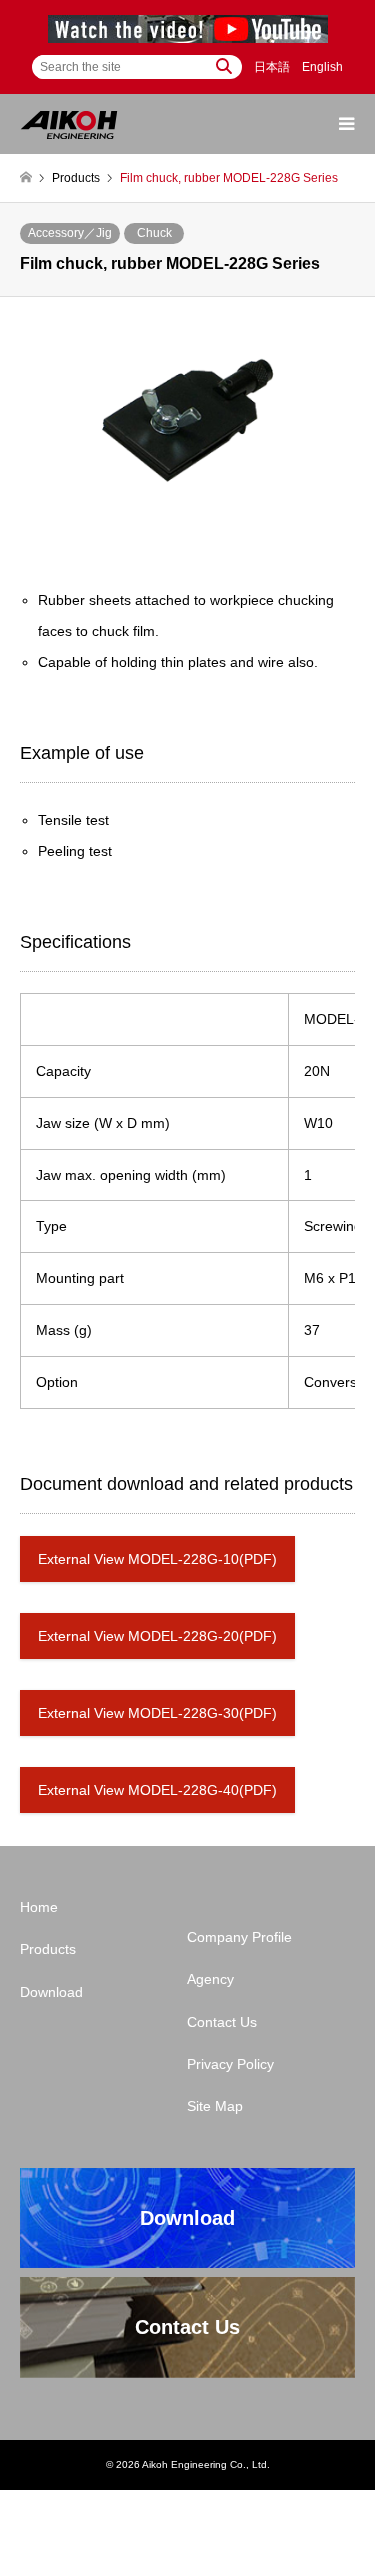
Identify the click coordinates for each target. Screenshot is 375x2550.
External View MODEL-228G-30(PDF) (157, 1713)
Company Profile (239, 1937)
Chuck (154, 233)
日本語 (272, 67)
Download (51, 1992)
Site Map (215, 2106)
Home (39, 1907)
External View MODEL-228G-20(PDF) (157, 1636)
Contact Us (222, 2022)
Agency (210, 1979)
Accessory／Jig (70, 233)
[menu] (345, 124)
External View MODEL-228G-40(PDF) (157, 1790)
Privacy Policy (230, 2064)
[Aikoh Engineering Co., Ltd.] (69, 124)
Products (48, 1949)
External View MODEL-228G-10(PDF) (157, 1559)
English (322, 67)
